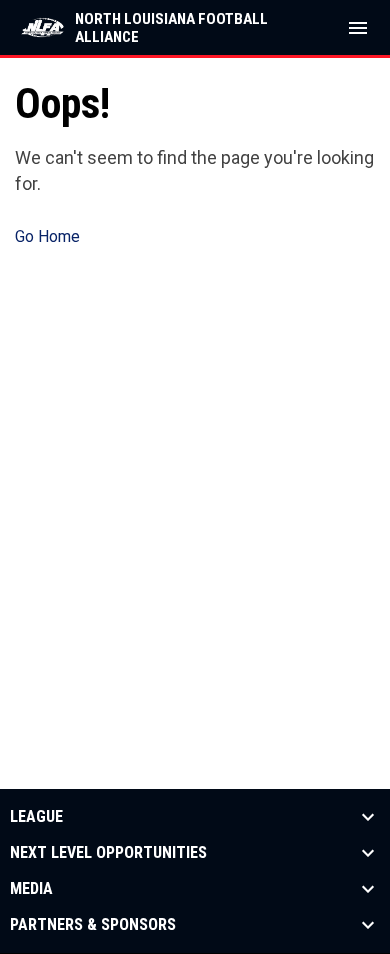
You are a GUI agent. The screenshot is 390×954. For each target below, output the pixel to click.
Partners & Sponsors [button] (93, 925)
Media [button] (31, 889)
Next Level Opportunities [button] (108, 853)
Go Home (47, 236)
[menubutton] (358, 28)
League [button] (36, 817)
